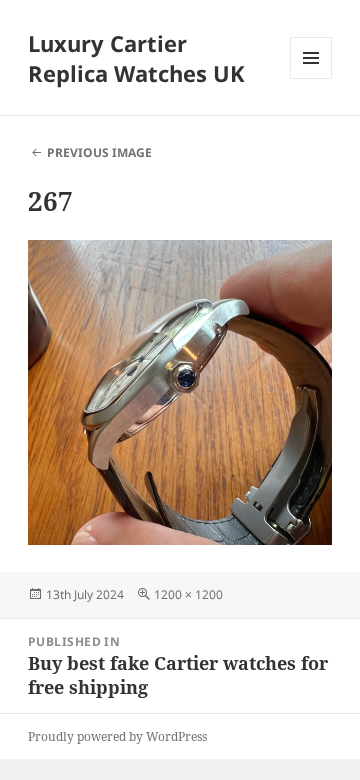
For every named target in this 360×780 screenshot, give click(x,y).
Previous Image (99, 152)
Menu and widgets (311, 78)
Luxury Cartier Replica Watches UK (136, 58)
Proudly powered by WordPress (117, 736)
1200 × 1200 (188, 594)
